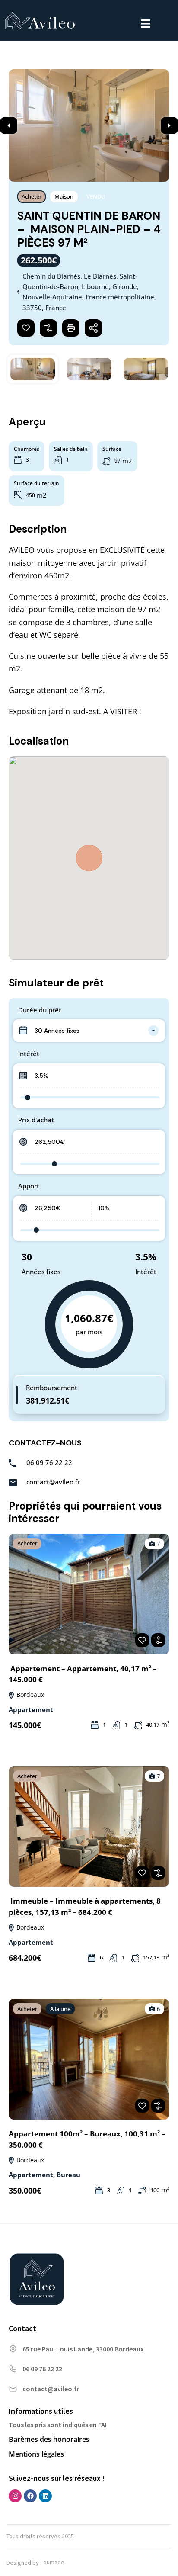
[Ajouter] (48, 328)
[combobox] (89, 1031)
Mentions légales (36, 2454)
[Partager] (93, 328)
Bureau (68, 2175)
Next (169, 125)
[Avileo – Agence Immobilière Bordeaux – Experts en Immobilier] (40, 22)
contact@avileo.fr (53, 1482)
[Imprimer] (71, 328)
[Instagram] (15, 2496)
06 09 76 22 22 (49, 1462)
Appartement (31, 1709)
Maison (64, 196)
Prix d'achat (36, 1120)
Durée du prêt (40, 1010)
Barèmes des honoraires (49, 2439)
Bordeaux (29, 1694)
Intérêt (29, 1054)
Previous (9, 125)
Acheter (32, 196)
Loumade (52, 2562)
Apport (29, 1186)
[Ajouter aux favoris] (26, 328)
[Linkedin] (45, 2496)
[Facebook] (30, 2496)
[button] (146, 24)
